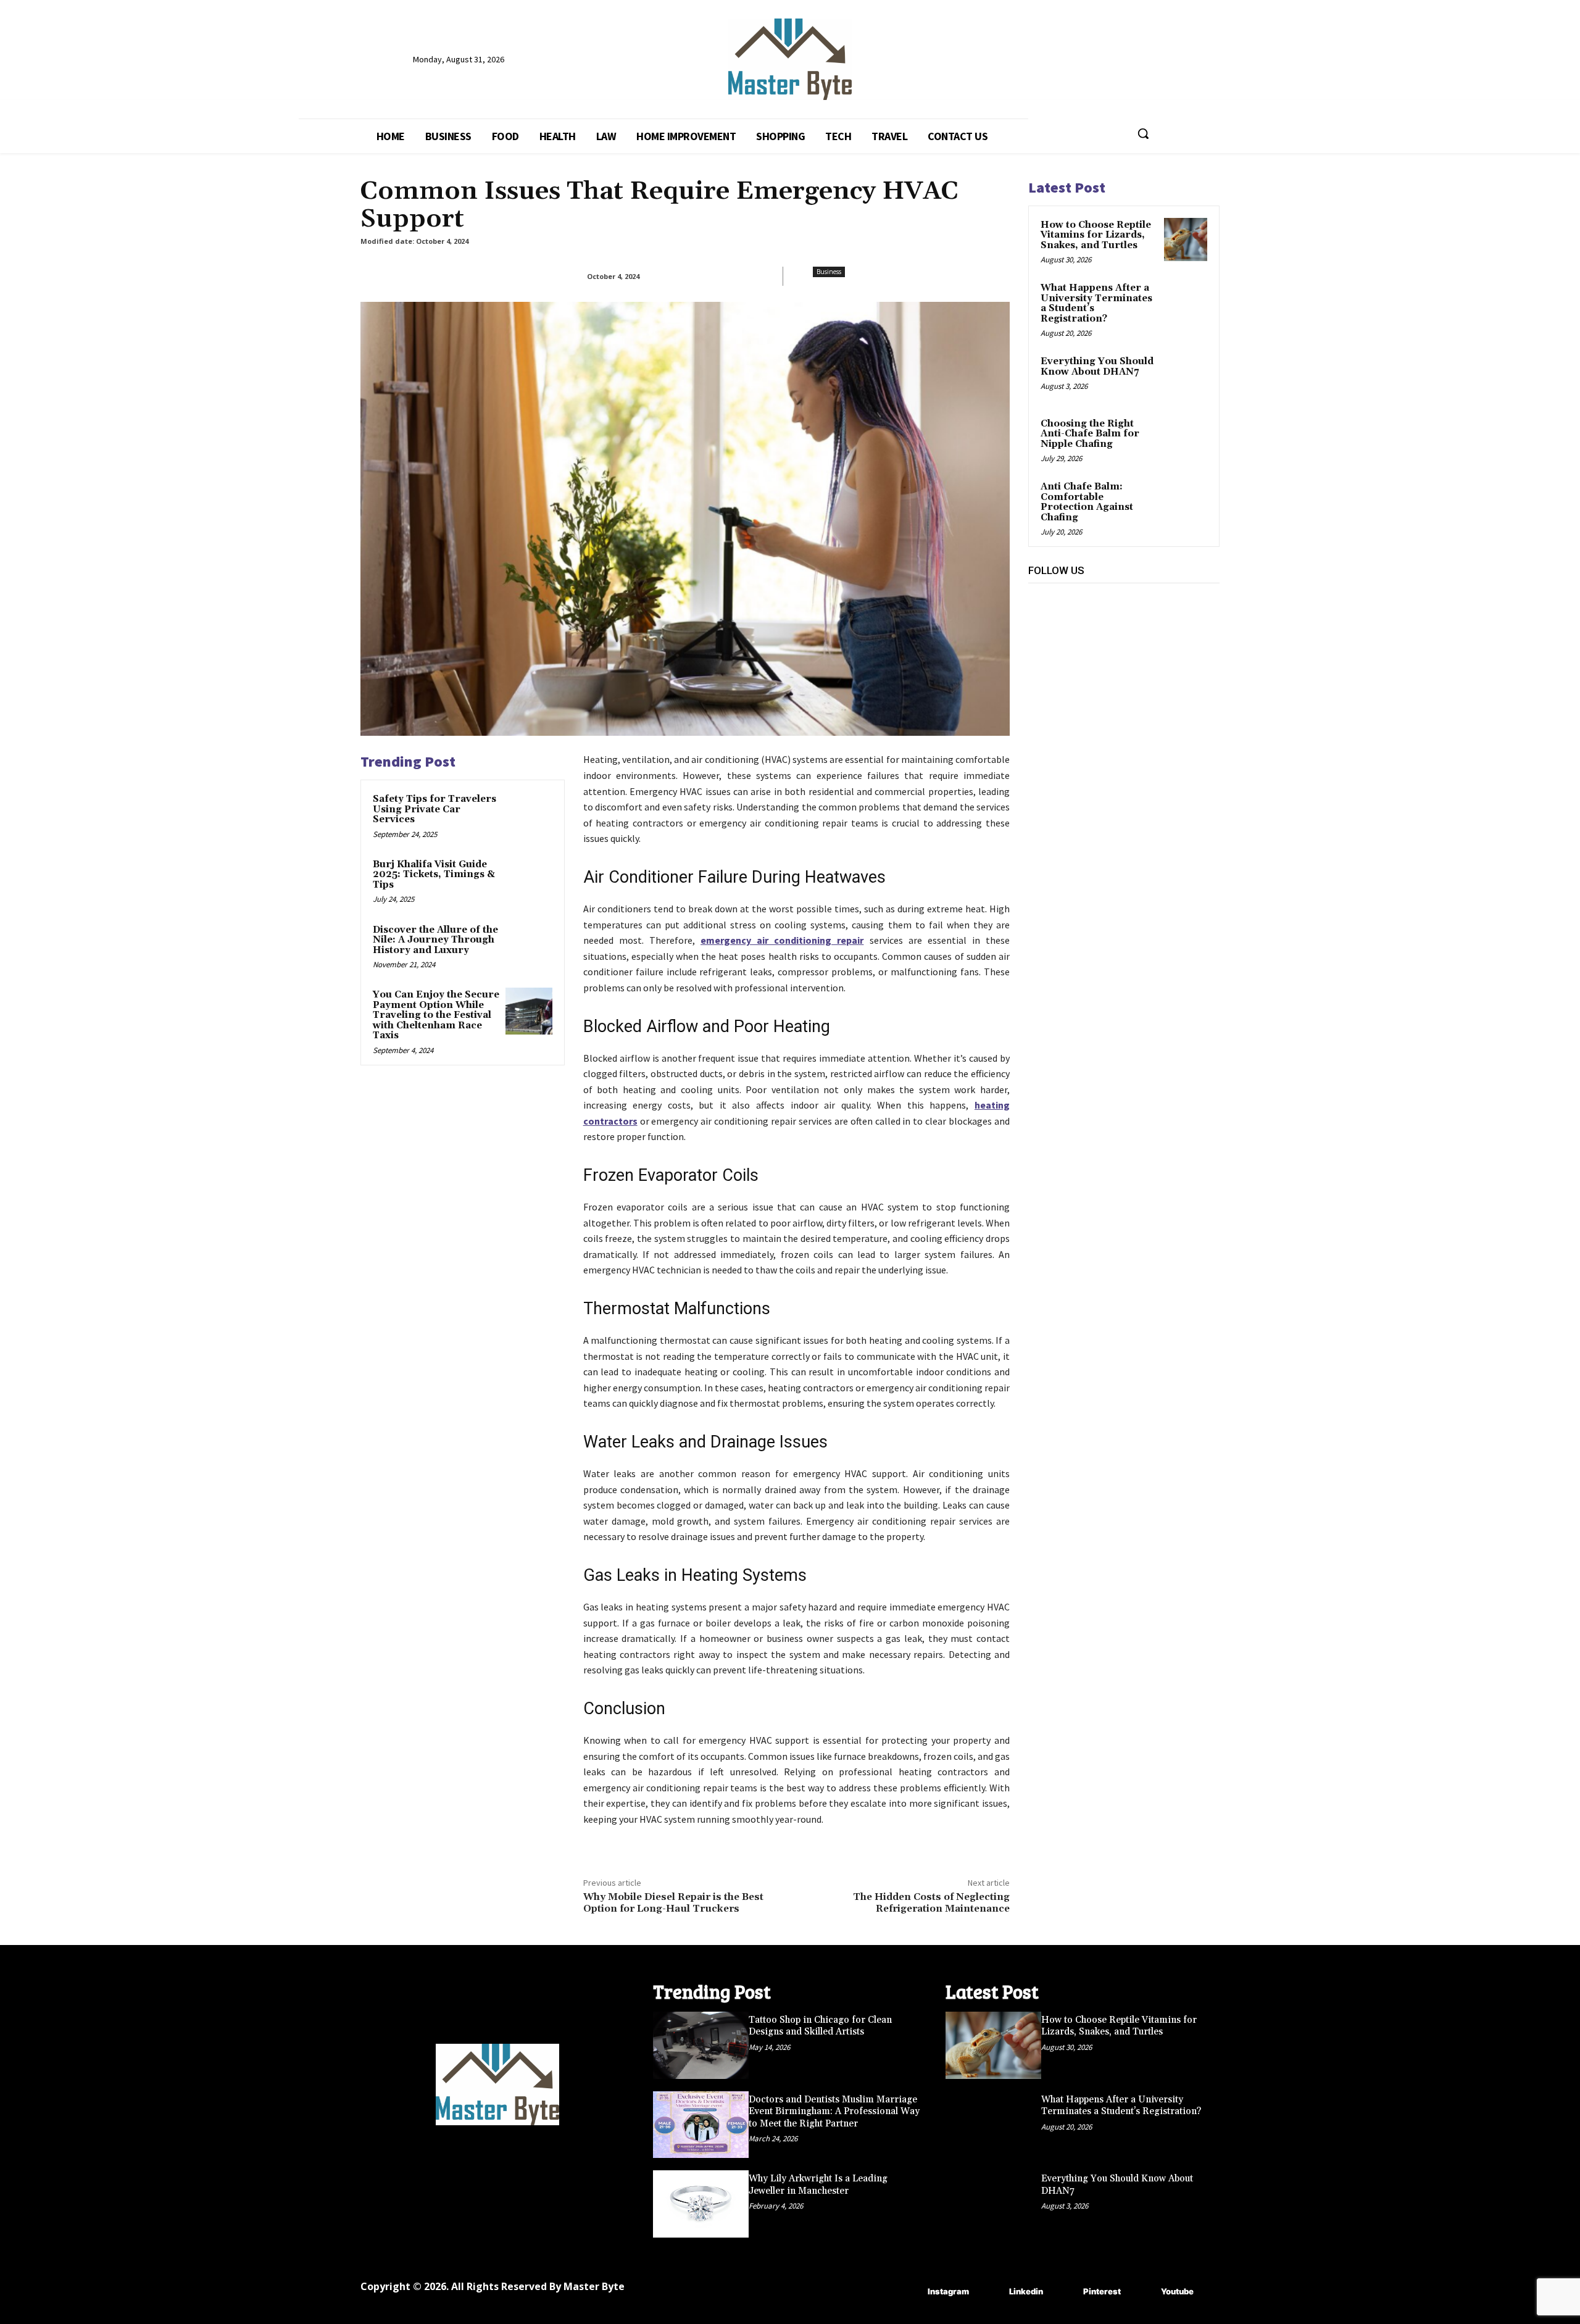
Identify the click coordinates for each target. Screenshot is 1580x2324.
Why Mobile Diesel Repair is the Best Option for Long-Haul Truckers (673, 1903)
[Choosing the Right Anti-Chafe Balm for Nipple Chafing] (1186, 438)
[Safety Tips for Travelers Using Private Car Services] (529, 815)
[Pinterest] (1122, 626)
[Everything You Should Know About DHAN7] (1186, 376)
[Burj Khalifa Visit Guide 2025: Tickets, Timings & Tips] (529, 881)
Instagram (948, 2291)
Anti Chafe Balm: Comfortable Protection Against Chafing (1087, 502)
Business (829, 272)
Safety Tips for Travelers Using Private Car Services (434, 809)
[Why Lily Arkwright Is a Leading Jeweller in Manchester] (701, 2204)
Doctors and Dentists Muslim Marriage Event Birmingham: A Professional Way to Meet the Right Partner (834, 2112)
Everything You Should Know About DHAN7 (1097, 367)
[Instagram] (1067, 626)
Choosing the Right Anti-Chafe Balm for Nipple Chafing (1090, 434)
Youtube (1177, 2291)
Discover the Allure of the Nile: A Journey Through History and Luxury (435, 940)
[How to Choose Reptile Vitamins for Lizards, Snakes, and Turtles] (1186, 239)
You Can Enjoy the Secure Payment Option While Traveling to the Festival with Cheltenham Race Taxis (436, 1015)
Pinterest (1102, 2291)
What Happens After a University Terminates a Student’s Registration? (1096, 303)
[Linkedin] (1095, 626)
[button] (1143, 133)
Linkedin (1026, 2291)
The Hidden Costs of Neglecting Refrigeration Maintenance (931, 1903)
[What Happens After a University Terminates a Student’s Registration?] (1186, 302)
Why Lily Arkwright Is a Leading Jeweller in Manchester (818, 2185)
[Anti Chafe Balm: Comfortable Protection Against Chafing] (1186, 501)
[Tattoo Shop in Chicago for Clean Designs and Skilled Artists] (701, 2045)
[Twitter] (1150, 626)
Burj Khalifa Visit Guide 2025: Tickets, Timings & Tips (434, 875)
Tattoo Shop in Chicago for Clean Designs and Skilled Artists (820, 2026)
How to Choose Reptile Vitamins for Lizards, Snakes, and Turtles (1096, 235)
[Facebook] (1039, 626)
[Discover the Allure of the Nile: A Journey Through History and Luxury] (529, 946)
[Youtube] (1178, 626)
